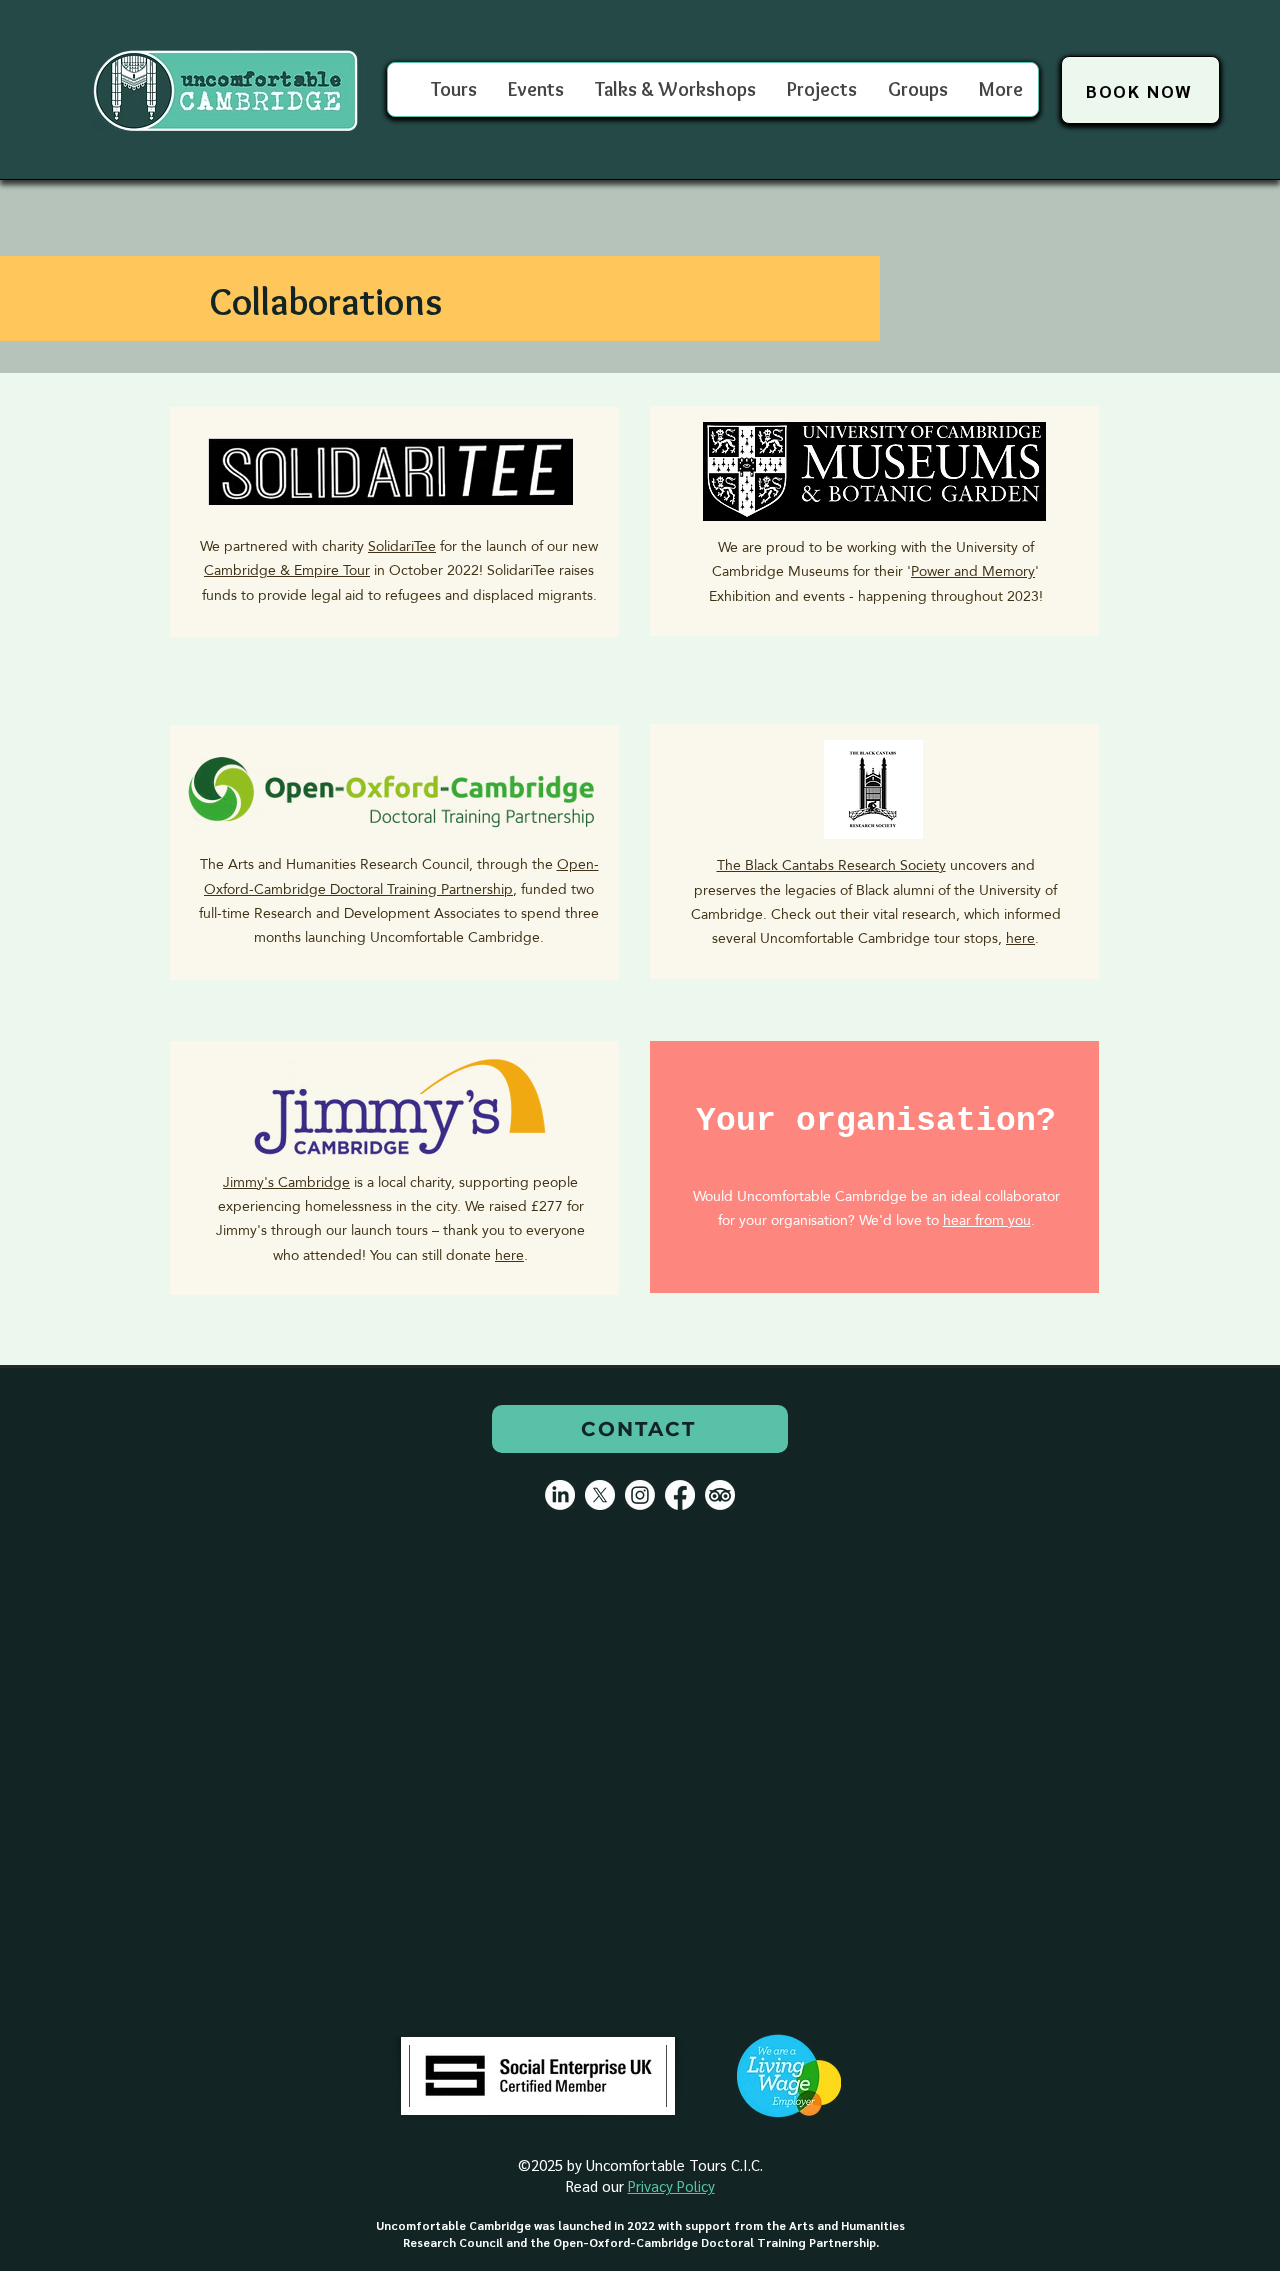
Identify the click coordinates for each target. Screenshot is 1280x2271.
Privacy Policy (671, 2185)
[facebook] (680, 1495)
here (1020, 938)
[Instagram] (640, 1495)
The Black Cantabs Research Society (831, 865)
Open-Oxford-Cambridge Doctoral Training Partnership (401, 876)
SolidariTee (402, 546)
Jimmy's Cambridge (286, 1182)
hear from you (987, 1220)
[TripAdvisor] (720, 1495)
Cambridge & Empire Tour (287, 570)
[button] (917, 89)
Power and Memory (973, 571)
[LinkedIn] (560, 1495)
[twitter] (600, 1495)
